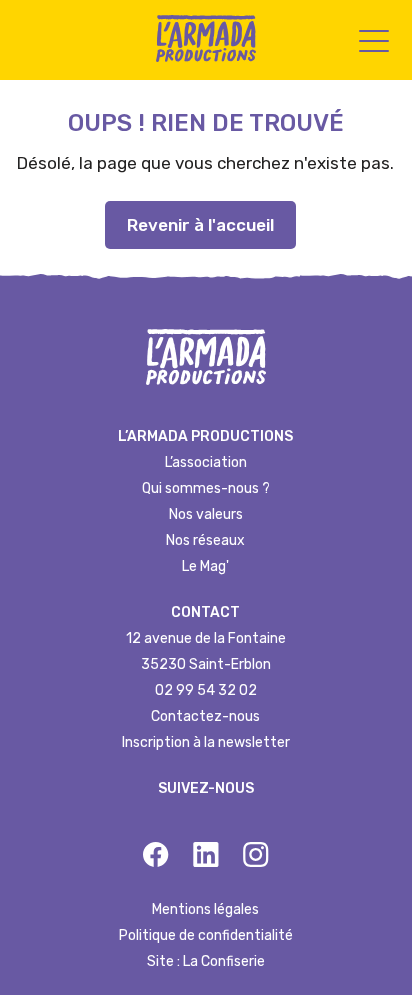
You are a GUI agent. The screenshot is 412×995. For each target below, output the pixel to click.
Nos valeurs (206, 514)
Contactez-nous (205, 716)
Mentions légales (205, 909)
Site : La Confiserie (206, 961)
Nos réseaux (205, 540)
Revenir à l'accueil (200, 225)
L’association (206, 462)
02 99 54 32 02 (206, 690)
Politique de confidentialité (206, 935)
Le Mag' (205, 566)
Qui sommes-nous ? (206, 488)
